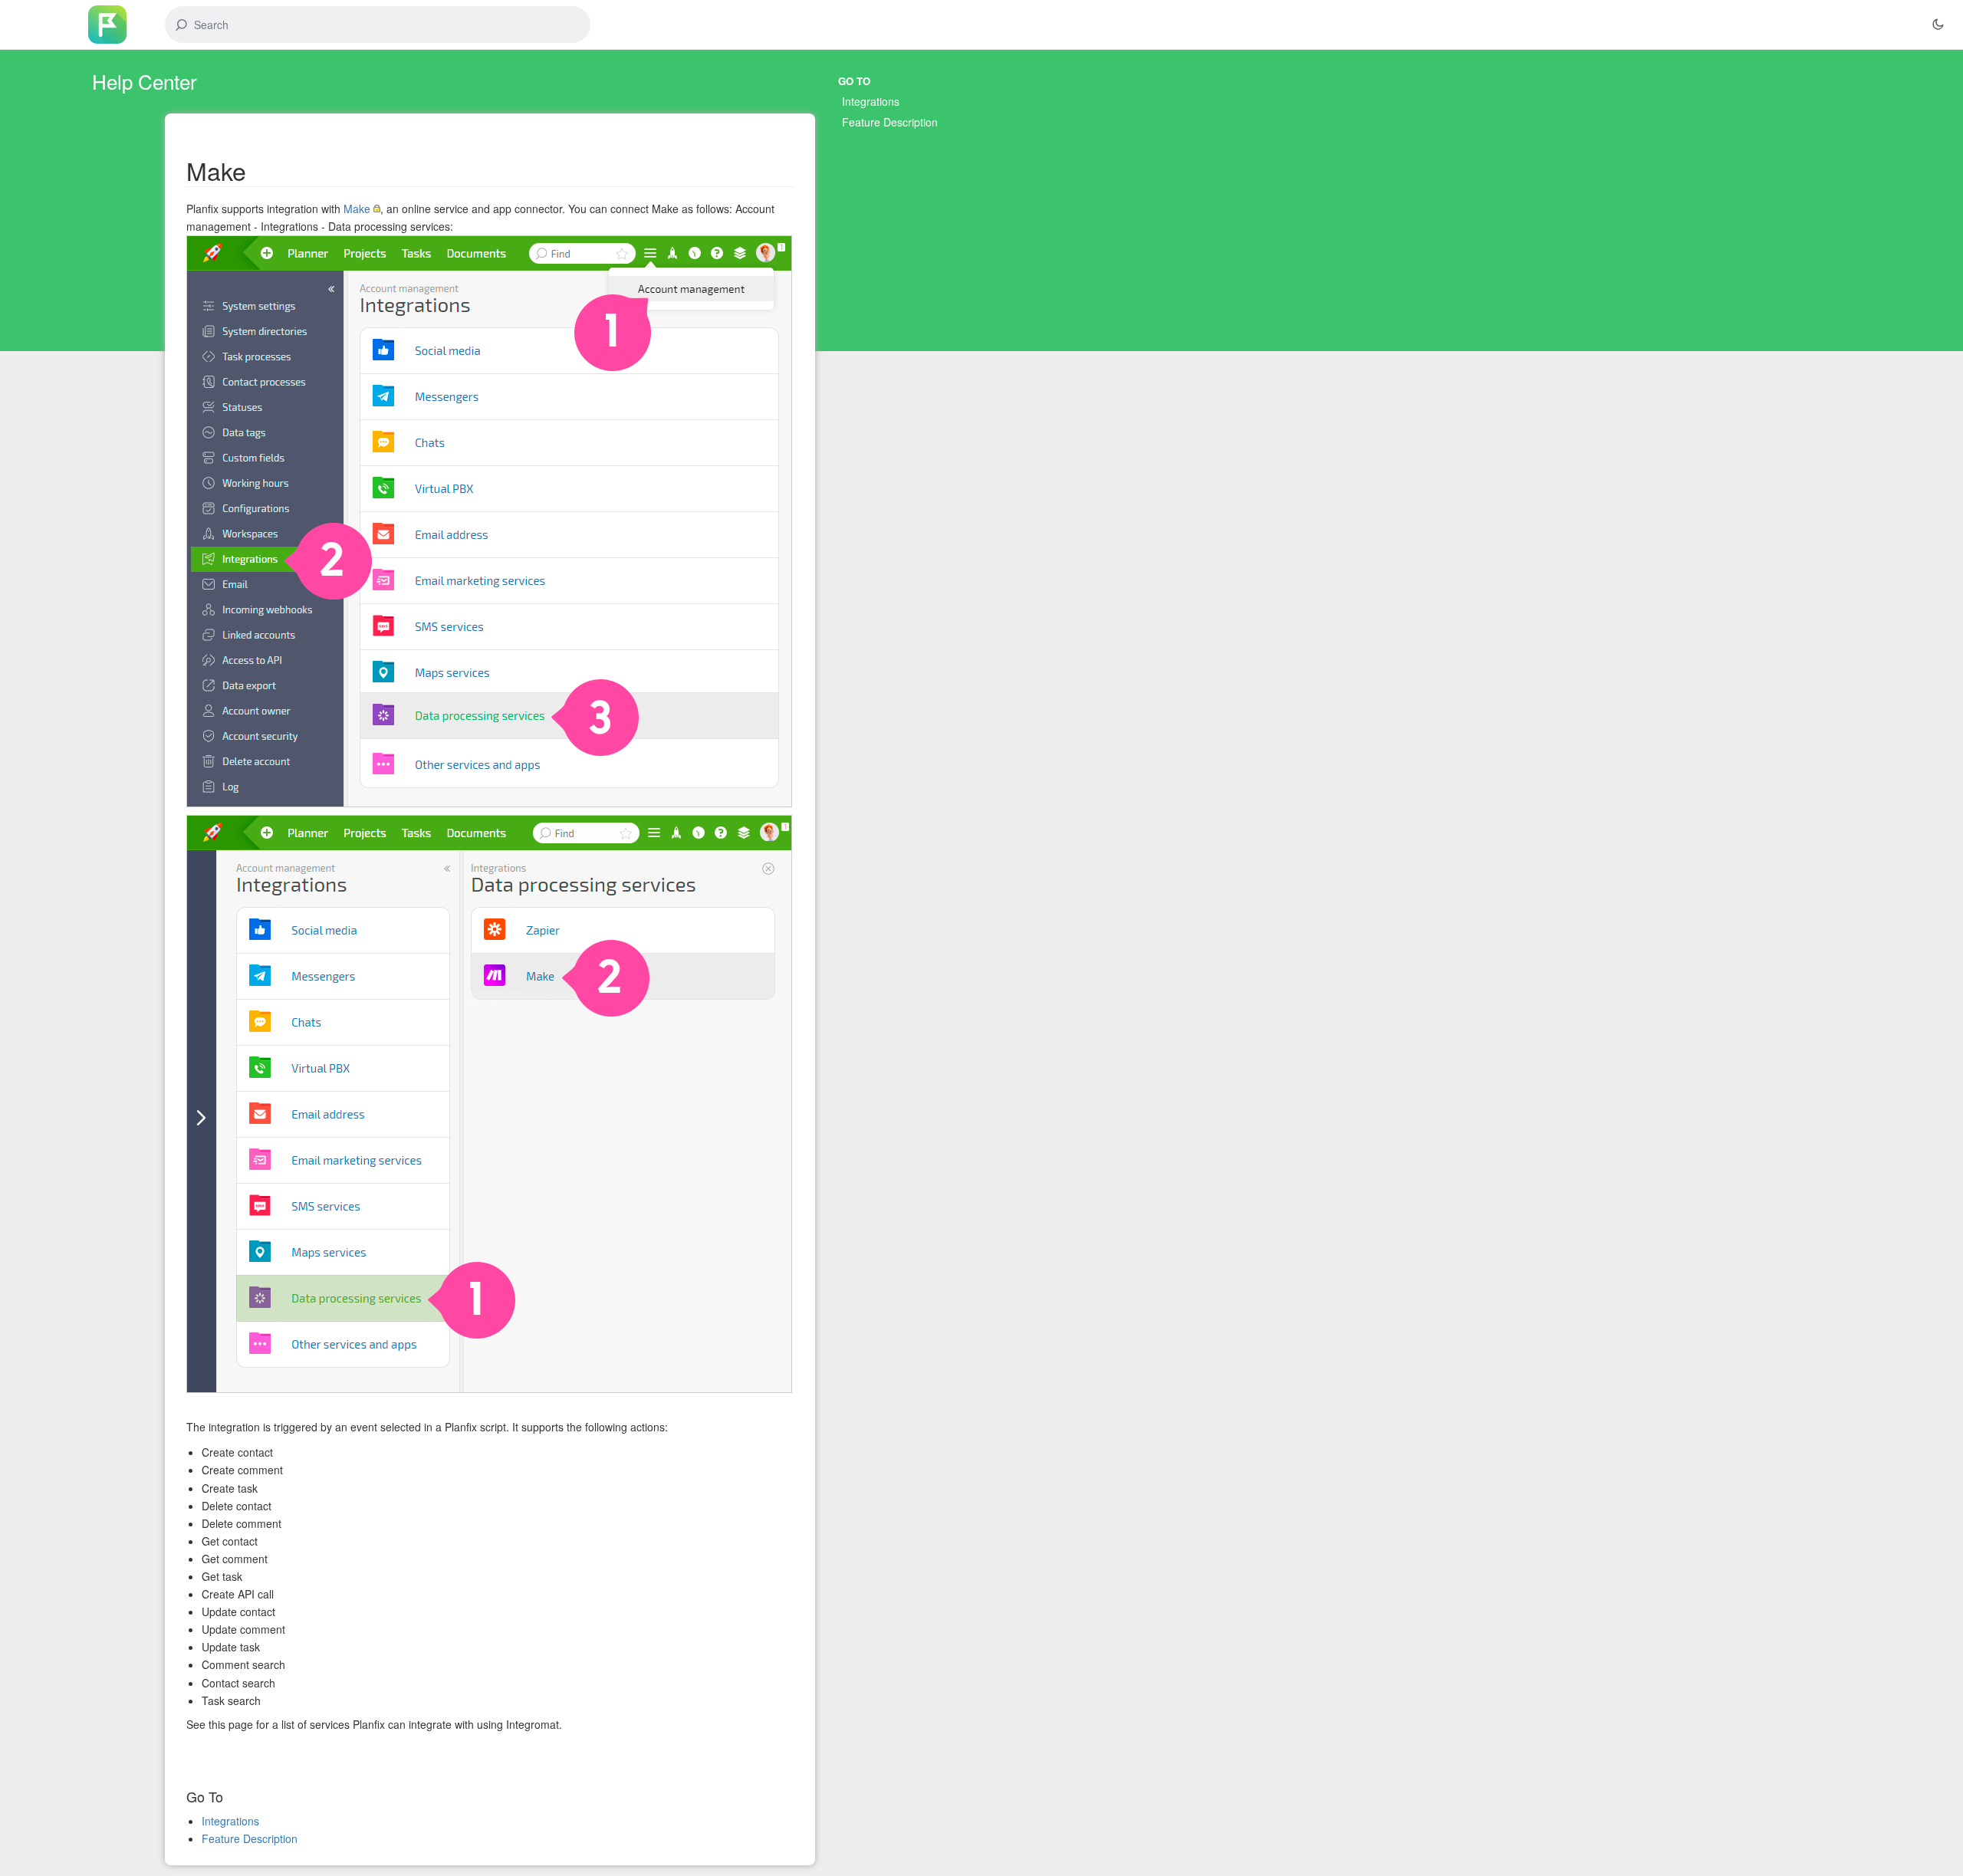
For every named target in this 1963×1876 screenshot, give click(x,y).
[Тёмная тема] (1938, 25)
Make (357, 209)
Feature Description (890, 122)
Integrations (871, 101)
